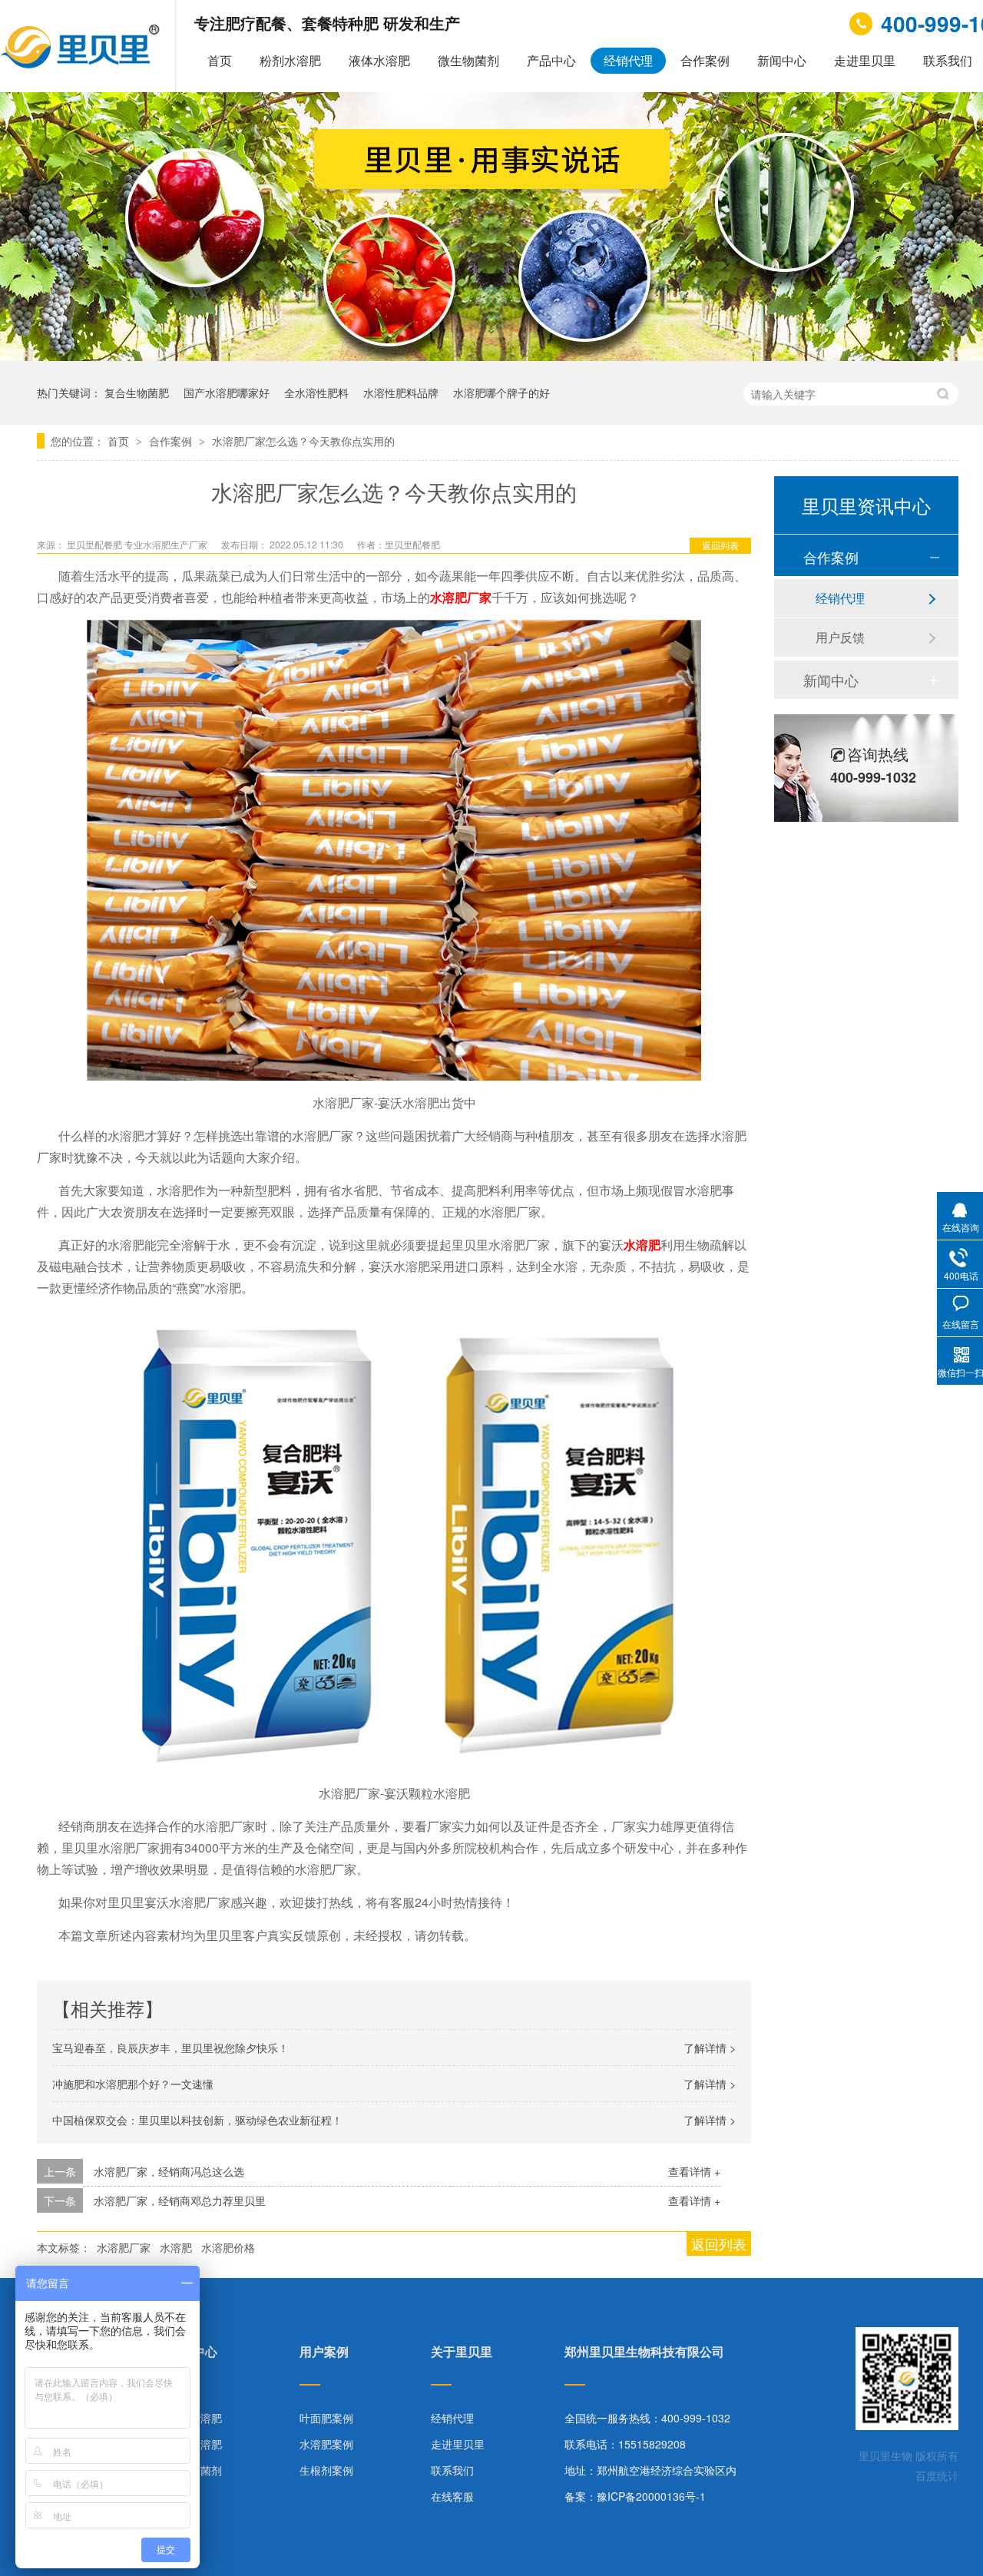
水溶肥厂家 (124, 2247)
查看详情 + (694, 2171)
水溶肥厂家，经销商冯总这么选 (169, 2171)
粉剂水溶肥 (290, 60)
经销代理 (628, 60)
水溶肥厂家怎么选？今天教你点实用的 (303, 441)
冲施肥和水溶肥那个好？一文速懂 (133, 2084)
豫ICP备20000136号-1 (651, 2496)
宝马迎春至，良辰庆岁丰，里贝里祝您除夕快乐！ (170, 2048)
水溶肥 (176, 2247)
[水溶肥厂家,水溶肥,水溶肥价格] (82, 64)
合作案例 (705, 60)
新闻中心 (782, 60)
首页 (220, 60)
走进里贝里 (865, 60)
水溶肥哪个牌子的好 (501, 392)
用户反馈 (840, 637)
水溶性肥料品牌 (401, 392)
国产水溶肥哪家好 (227, 392)
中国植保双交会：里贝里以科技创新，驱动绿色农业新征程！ (197, 2120)
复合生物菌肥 (137, 392)
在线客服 (452, 2496)
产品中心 (551, 60)
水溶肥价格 (228, 2247)
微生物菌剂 (468, 60)
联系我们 (452, 2470)
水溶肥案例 (326, 2444)
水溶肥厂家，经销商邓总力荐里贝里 (180, 2200)
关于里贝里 (462, 2353)
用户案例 (324, 2353)
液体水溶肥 (379, 60)
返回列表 (720, 545)
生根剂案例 (326, 2470)
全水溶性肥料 (316, 392)
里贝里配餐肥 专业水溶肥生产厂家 (138, 544)
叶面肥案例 (326, 2418)
